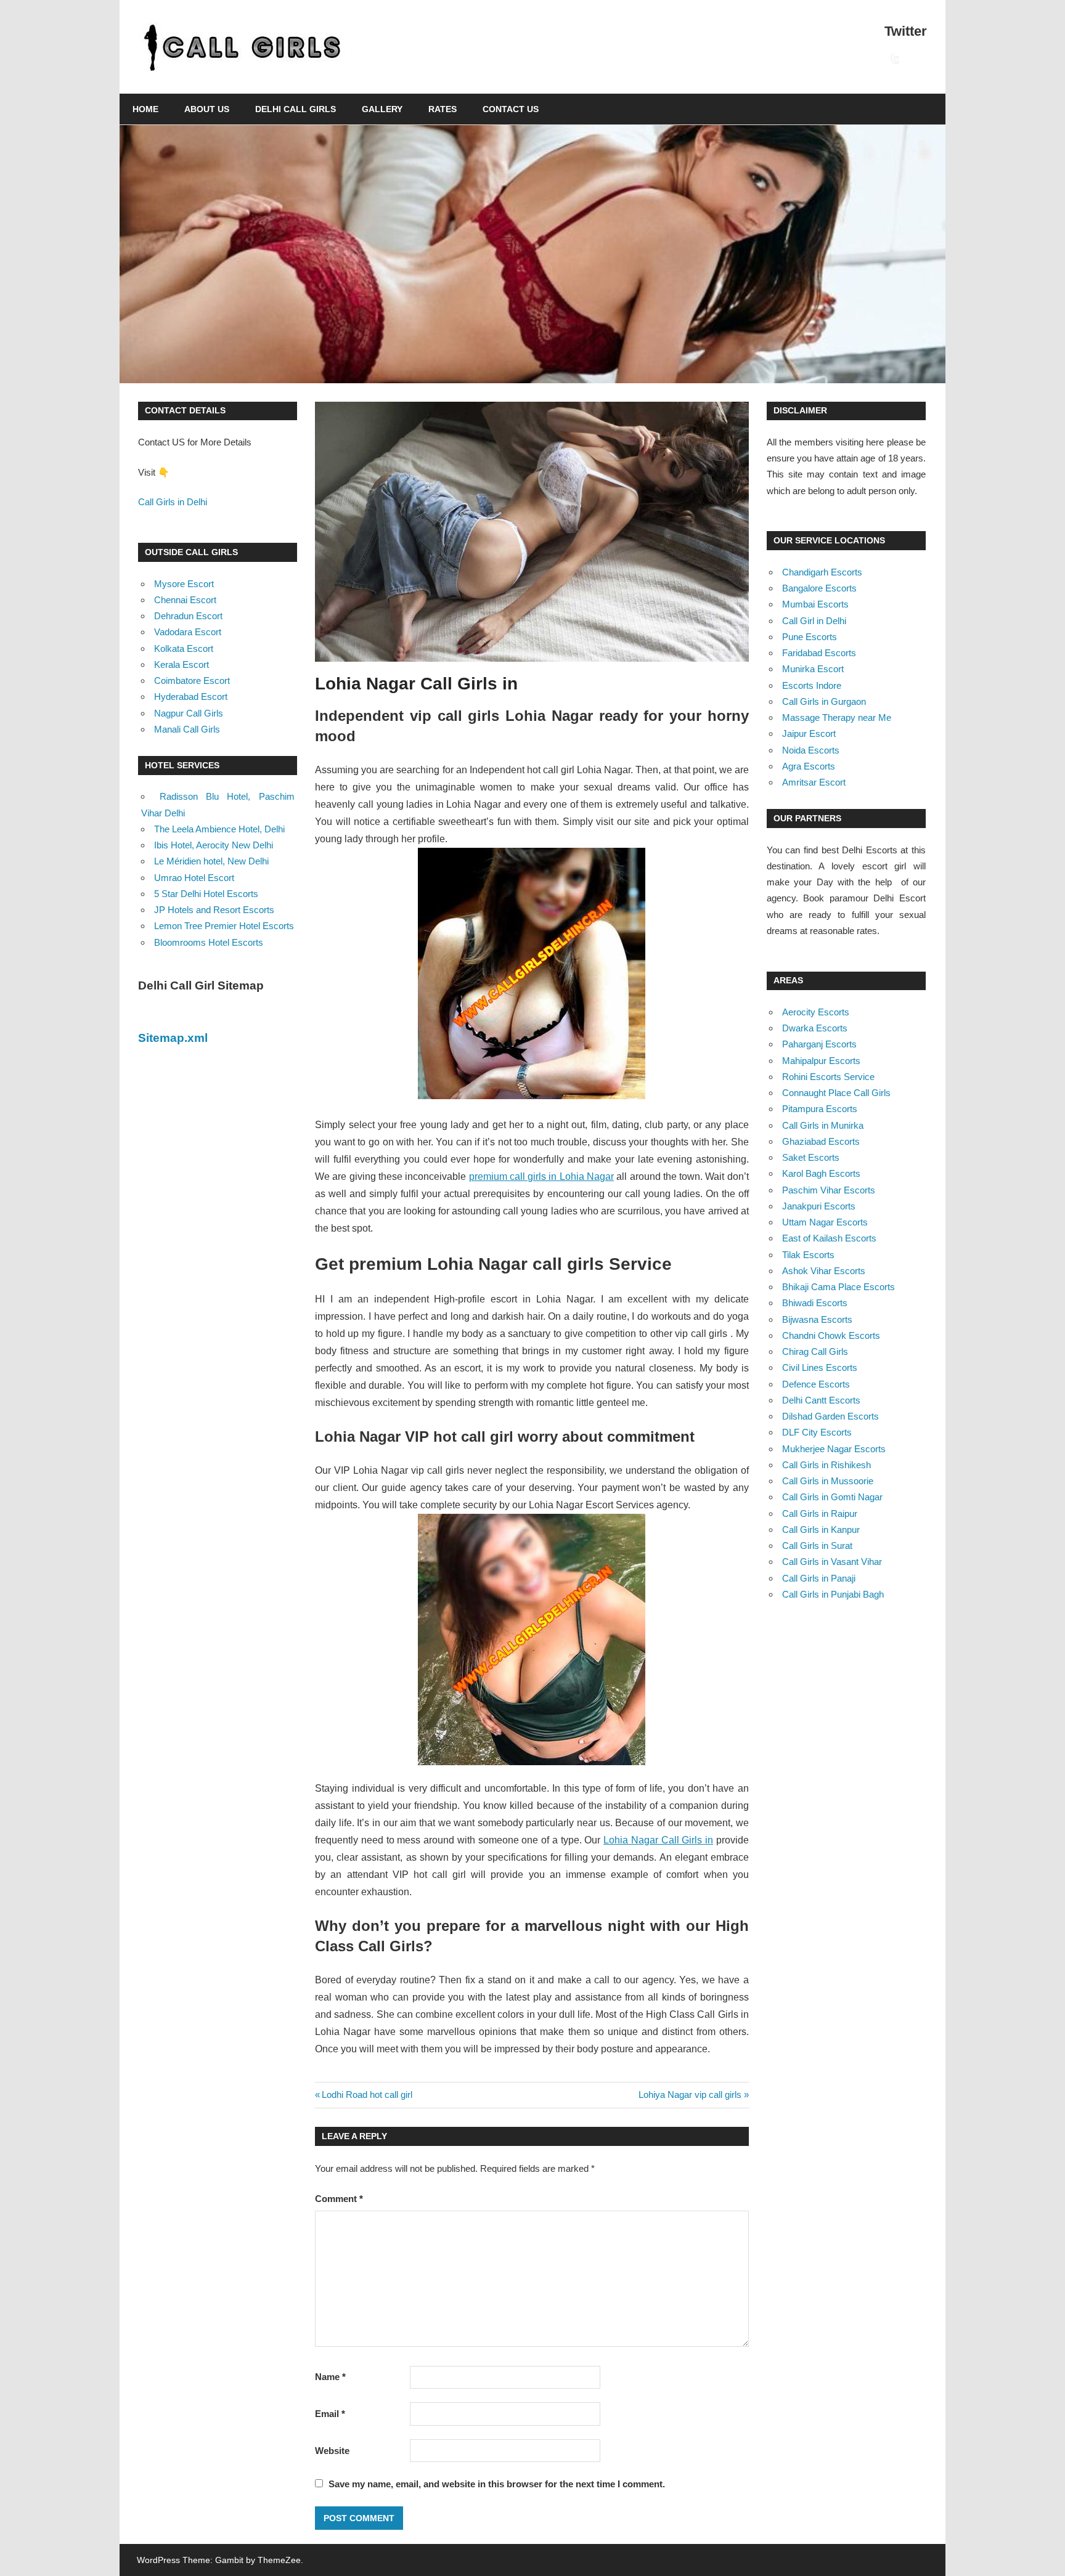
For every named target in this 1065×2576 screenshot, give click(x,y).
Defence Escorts (816, 1384)
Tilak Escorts (808, 1255)
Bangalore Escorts (819, 588)
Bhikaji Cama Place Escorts (839, 1287)
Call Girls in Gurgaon (824, 701)
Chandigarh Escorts (822, 572)
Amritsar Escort (814, 782)
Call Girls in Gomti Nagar (832, 1497)
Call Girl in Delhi (814, 621)
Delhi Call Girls (296, 109)
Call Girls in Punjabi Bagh (833, 1594)
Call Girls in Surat (817, 1546)
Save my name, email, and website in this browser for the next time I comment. (497, 2484)
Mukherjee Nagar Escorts (834, 1449)
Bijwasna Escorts (817, 1319)
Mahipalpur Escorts (821, 1061)
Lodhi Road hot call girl (367, 2095)
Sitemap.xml (173, 1038)
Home (145, 109)
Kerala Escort (182, 664)
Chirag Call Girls (815, 1351)
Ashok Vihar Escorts (824, 1271)
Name (330, 2377)
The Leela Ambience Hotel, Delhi (219, 829)
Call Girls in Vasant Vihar (832, 1562)
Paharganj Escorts (819, 1044)
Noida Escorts (811, 750)
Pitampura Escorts (820, 1109)
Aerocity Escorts (816, 1012)
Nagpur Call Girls (189, 713)
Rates (443, 109)
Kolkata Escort (184, 648)
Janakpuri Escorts (819, 1206)
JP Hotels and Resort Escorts (214, 910)
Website (332, 2451)
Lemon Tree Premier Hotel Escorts (224, 926)
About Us (207, 109)
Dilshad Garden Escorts (830, 1416)
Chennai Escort (185, 600)
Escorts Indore (812, 685)
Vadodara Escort (188, 632)
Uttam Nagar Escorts (825, 1222)
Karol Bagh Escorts (821, 1173)
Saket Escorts (811, 1157)
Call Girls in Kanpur (821, 1530)
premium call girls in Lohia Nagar (541, 1176)
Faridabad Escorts (819, 653)
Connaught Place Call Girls (836, 1093)
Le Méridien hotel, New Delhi (211, 861)
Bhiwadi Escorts (815, 1303)
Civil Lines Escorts (820, 1367)
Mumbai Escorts (815, 604)
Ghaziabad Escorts (821, 1141)
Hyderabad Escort (191, 697)
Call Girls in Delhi (173, 502)
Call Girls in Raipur (820, 1514)
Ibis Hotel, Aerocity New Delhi (214, 845)
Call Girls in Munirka (823, 1125)
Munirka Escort (813, 669)
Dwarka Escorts (815, 1028)
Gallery (382, 109)
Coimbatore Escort (192, 681)
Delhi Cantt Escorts (821, 1400)
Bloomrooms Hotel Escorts (209, 942)
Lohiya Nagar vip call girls (690, 2095)
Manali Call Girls (187, 729)
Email (330, 2414)
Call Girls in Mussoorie (828, 1481)
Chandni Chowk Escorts (831, 1335)
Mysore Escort (184, 584)
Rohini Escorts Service (828, 1077)
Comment (339, 2199)
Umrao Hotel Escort (194, 878)
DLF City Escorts (817, 1432)
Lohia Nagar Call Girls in (658, 1840)
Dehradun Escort (188, 616)
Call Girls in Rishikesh (826, 1465)
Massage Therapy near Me (837, 717)
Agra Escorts (809, 766)
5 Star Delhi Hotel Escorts (206, 894)
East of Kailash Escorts (829, 1238)
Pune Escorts (810, 637)
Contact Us (511, 109)
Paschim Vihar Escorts (829, 1190)
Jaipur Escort (809, 733)
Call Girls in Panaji (819, 1578)
